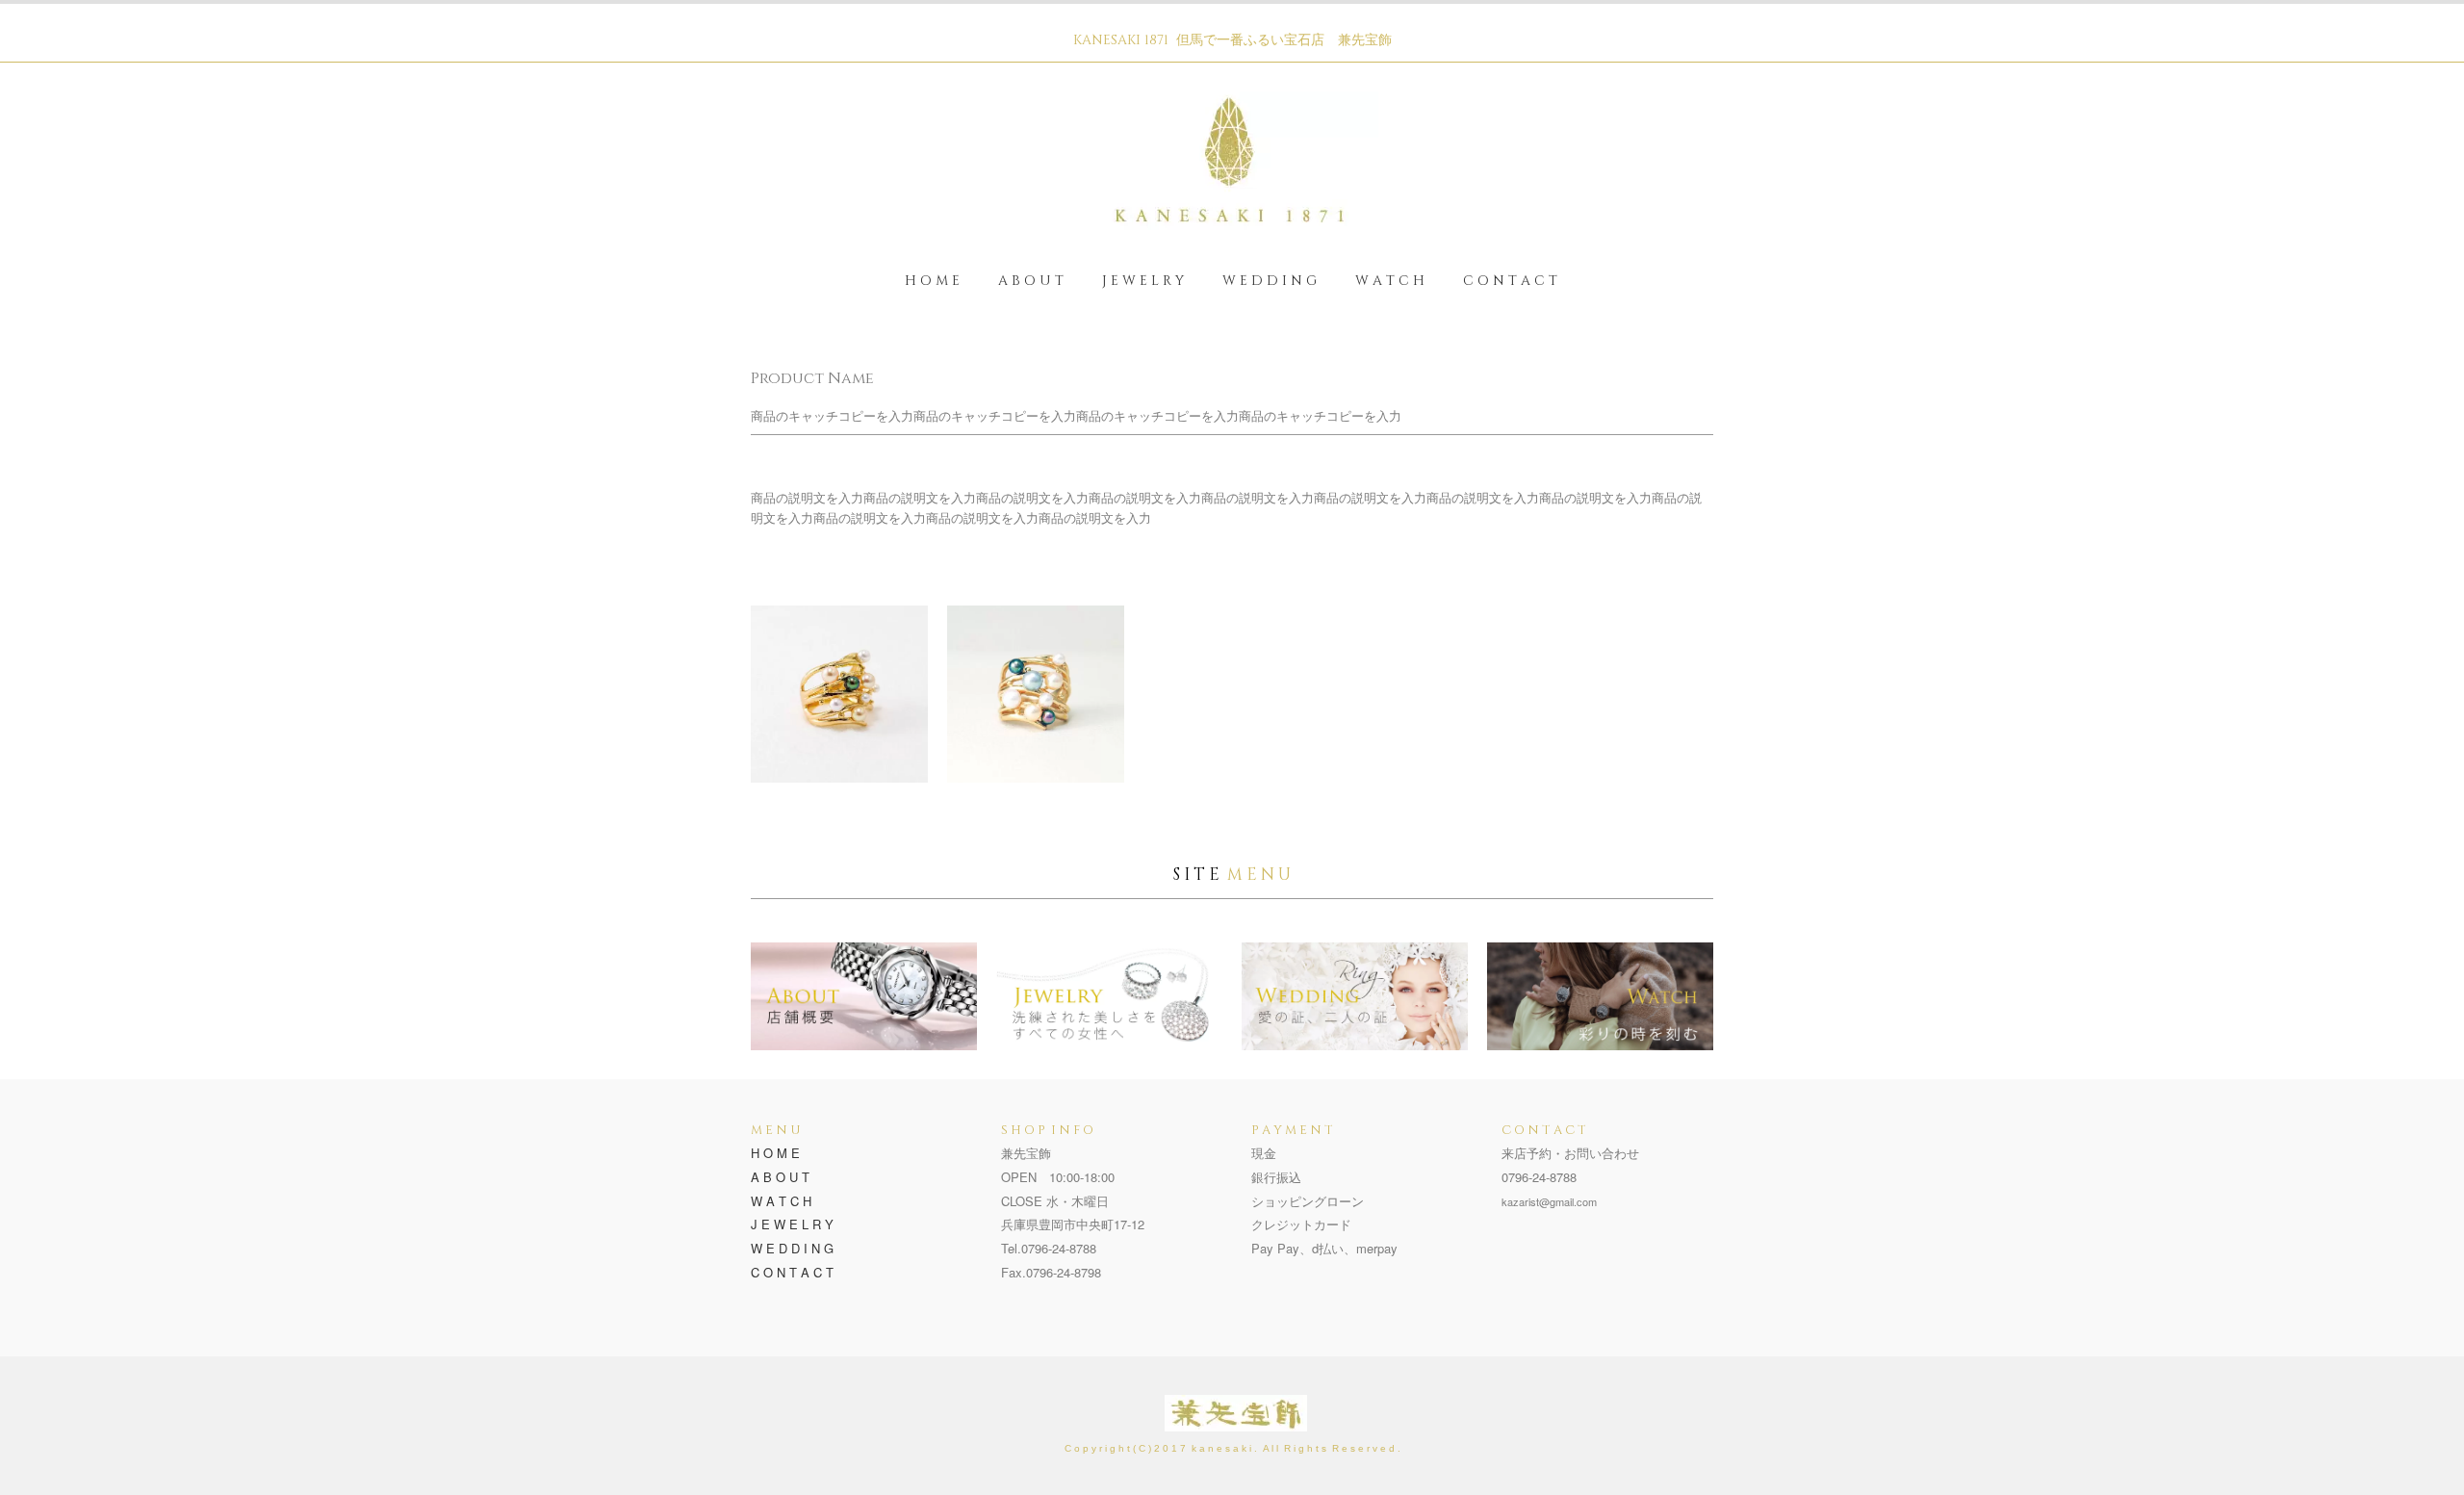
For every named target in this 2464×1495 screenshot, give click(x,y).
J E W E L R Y (1143, 281)
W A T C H (1390, 281)
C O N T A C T (1510, 281)
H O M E (932, 281)
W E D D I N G (1270, 281)
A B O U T (1031, 281)
